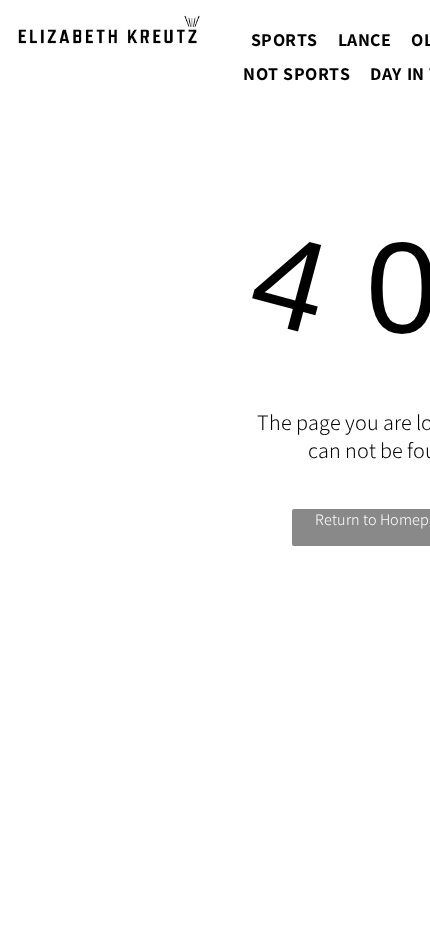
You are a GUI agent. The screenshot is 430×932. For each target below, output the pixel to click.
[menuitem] (284, 39)
